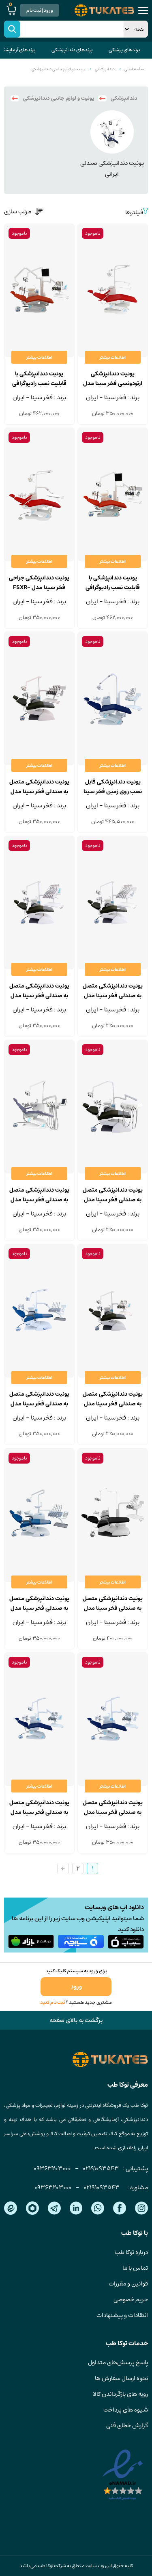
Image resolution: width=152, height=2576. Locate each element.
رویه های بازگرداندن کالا (120, 2394)
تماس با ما (135, 2268)
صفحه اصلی (134, 69)
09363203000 (52, 2168)
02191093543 (101, 2168)
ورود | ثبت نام (40, 10)
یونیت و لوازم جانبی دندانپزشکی (58, 69)
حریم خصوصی (131, 2299)
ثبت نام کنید (52, 2002)
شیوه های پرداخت (126, 2410)
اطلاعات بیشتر (113, 357)
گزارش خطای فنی (127, 2425)
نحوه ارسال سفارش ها (121, 2378)
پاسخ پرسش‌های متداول (118, 2362)
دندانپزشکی (105, 69)
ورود (76, 1987)
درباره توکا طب (131, 2252)
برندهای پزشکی (124, 50)
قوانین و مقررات (128, 2284)
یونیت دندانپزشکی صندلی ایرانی (112, 169)
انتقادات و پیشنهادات (122, 2315)
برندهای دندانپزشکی (72, 50)
